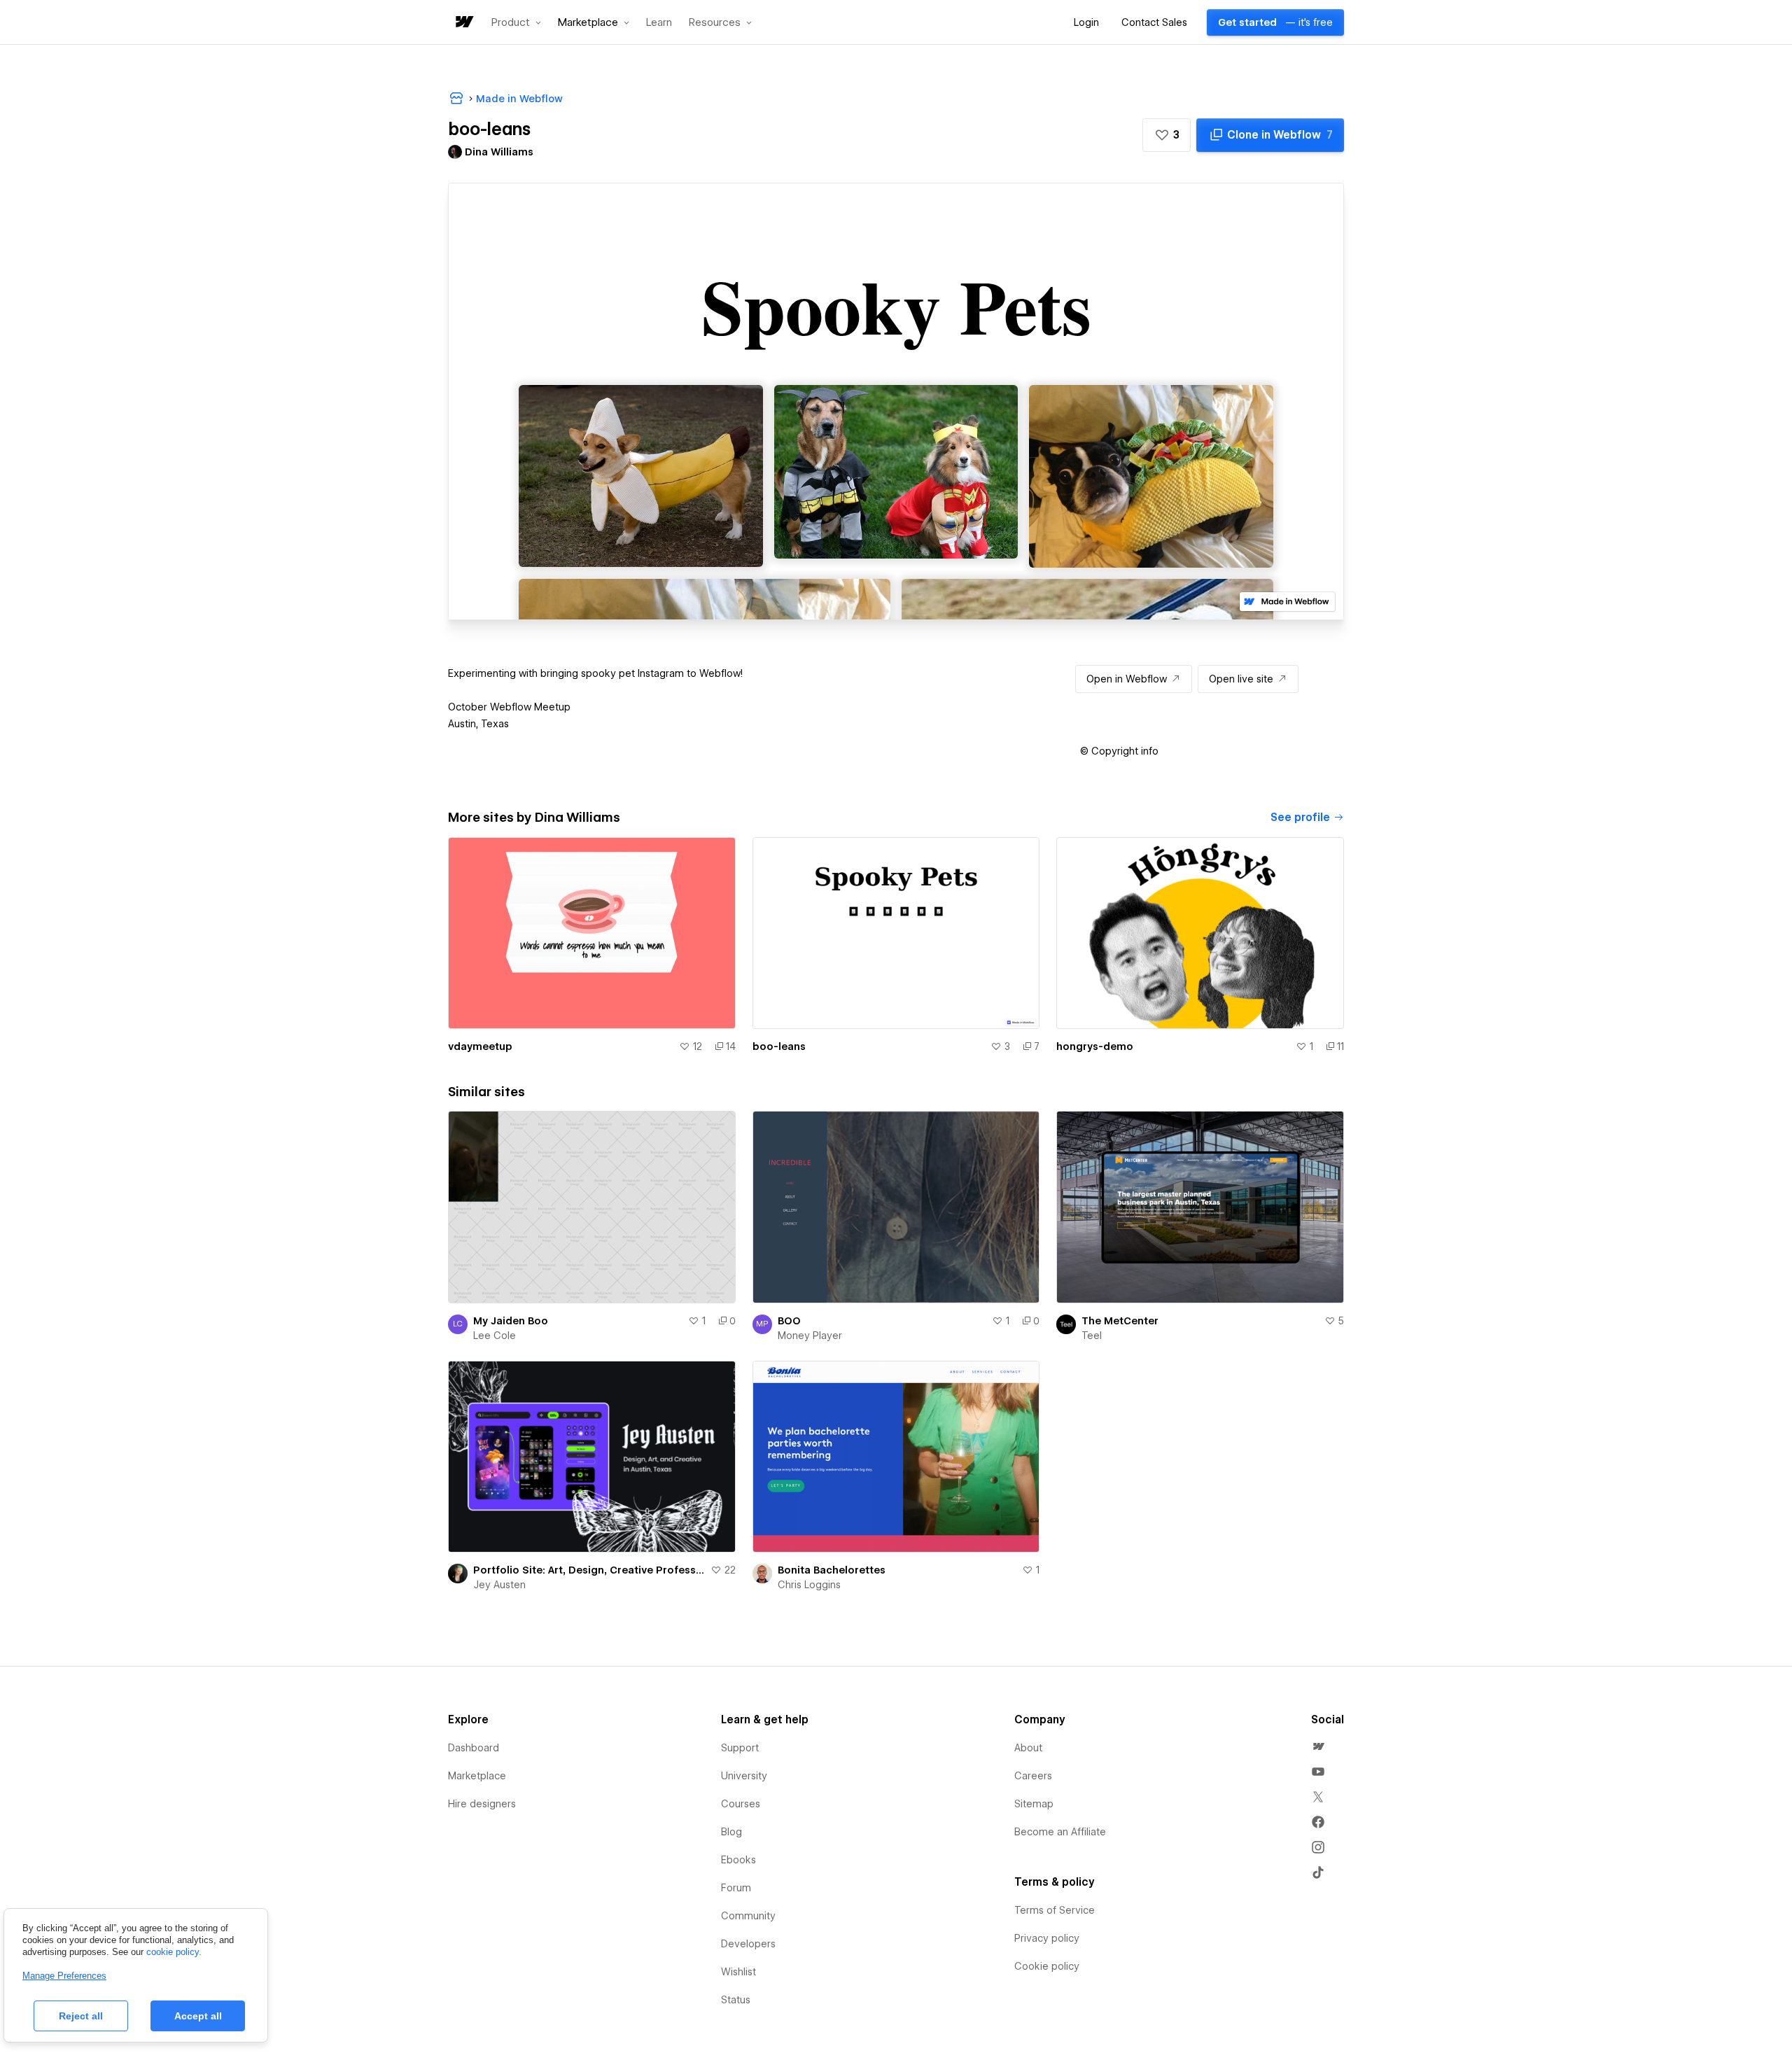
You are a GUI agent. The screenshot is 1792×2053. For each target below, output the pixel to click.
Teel (1092, 1336)
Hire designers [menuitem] (482, 1804)
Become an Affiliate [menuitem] (1060, 1832)
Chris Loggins (809, 1585)
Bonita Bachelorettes (832, 1570)
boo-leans (779, 1046)
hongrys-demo (1095, 1046)
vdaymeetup (480, 1046)
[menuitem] (1318, 1746)
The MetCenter (1120, 1321)
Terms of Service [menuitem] (1055, 1910)
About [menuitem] (1028, 1748)
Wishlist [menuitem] (738, 1972)
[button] (516, 22)
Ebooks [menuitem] (738, 1860)
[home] (463, 23)
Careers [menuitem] (1033, 1776)
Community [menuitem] (748, 1916)
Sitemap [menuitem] (1034, 1804)
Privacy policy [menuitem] (1047, 1938)
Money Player (810, 1336)
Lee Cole (495, 1336)
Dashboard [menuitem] (474, 1748)
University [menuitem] (744, 1776)
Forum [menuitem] (736, 1888)
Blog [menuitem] (731, 1832)
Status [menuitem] (736, 2000)
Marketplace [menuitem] (477, 1776)
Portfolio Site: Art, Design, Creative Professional (589, 1570)
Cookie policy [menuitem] (1047, 1966)
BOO (789, 1321)
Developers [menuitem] (748, 1944)
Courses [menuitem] (741, 1804)
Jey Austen (499, 1585)
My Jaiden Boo (511, 1321)
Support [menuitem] (740, 1748)
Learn (659, 23)
